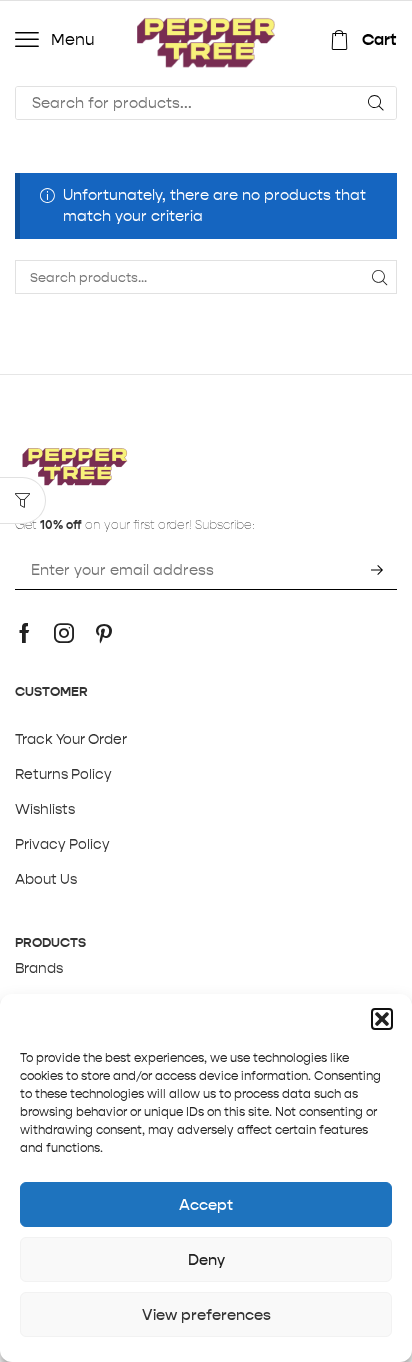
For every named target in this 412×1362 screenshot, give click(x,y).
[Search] (376, 103)
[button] (382, 1019)
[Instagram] (64, 633)
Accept (206, 1204)
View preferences (206, 1314)
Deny (206, 1259)
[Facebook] (24, 633)
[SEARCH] (380, 277)
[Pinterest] (104, 633)
